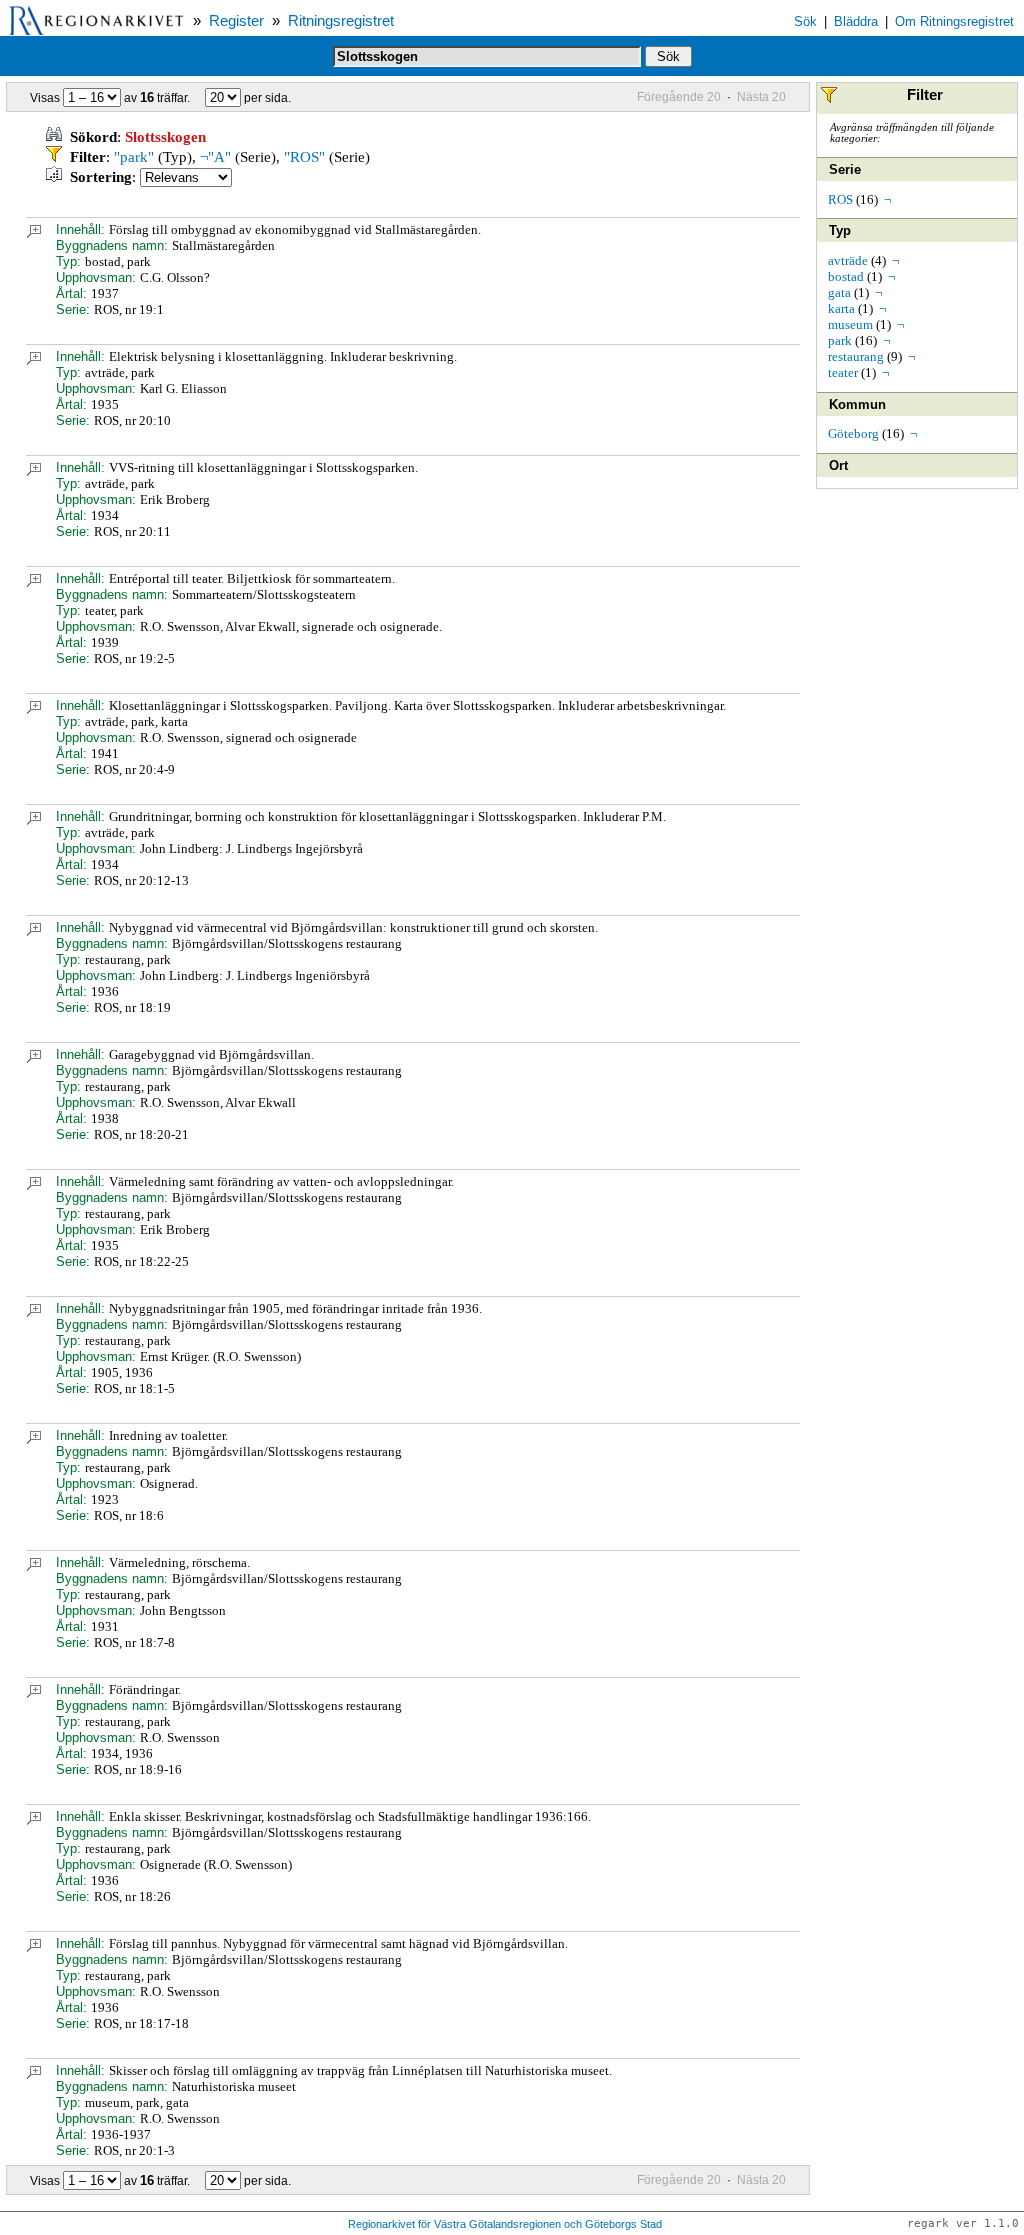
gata (839, 292)
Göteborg (853, 433)
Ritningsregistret (341, 21)
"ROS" (304, 157)
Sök (805, 21)
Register (236, 21)
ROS (840, 199)
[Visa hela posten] (34, 233)
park (840, 340)
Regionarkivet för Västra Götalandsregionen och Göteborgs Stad (505, 2224)
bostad (846, 276)
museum (850, 324)
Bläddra (856, 21)
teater (843, 372)
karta (841, 308)
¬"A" (215, 157)
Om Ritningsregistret (954, 21)
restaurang (856, 356)
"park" (134, 157)
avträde (848, 260)
